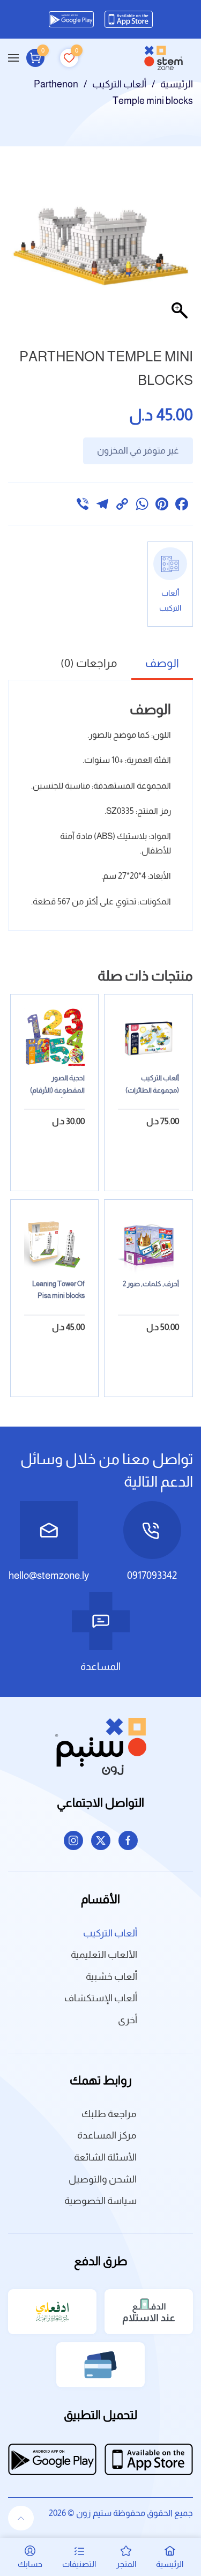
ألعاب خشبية (111, 1977)
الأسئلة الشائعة (105, 2157)
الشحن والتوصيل (103, 2179)
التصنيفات (79, 2564)
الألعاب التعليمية (104, 1955)
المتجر (126, 2564)
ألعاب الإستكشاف (101, 1998)
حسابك (30, 2564)
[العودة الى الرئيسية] (163, 58)
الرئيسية (170, 2564)
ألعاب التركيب (110, 1933)
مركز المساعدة (107, 2135)
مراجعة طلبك (109, 2114)
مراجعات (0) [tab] (89, 663)
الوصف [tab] (162, 663)
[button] (13, 58)
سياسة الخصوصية (100, 2201)
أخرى (128, 2020)
